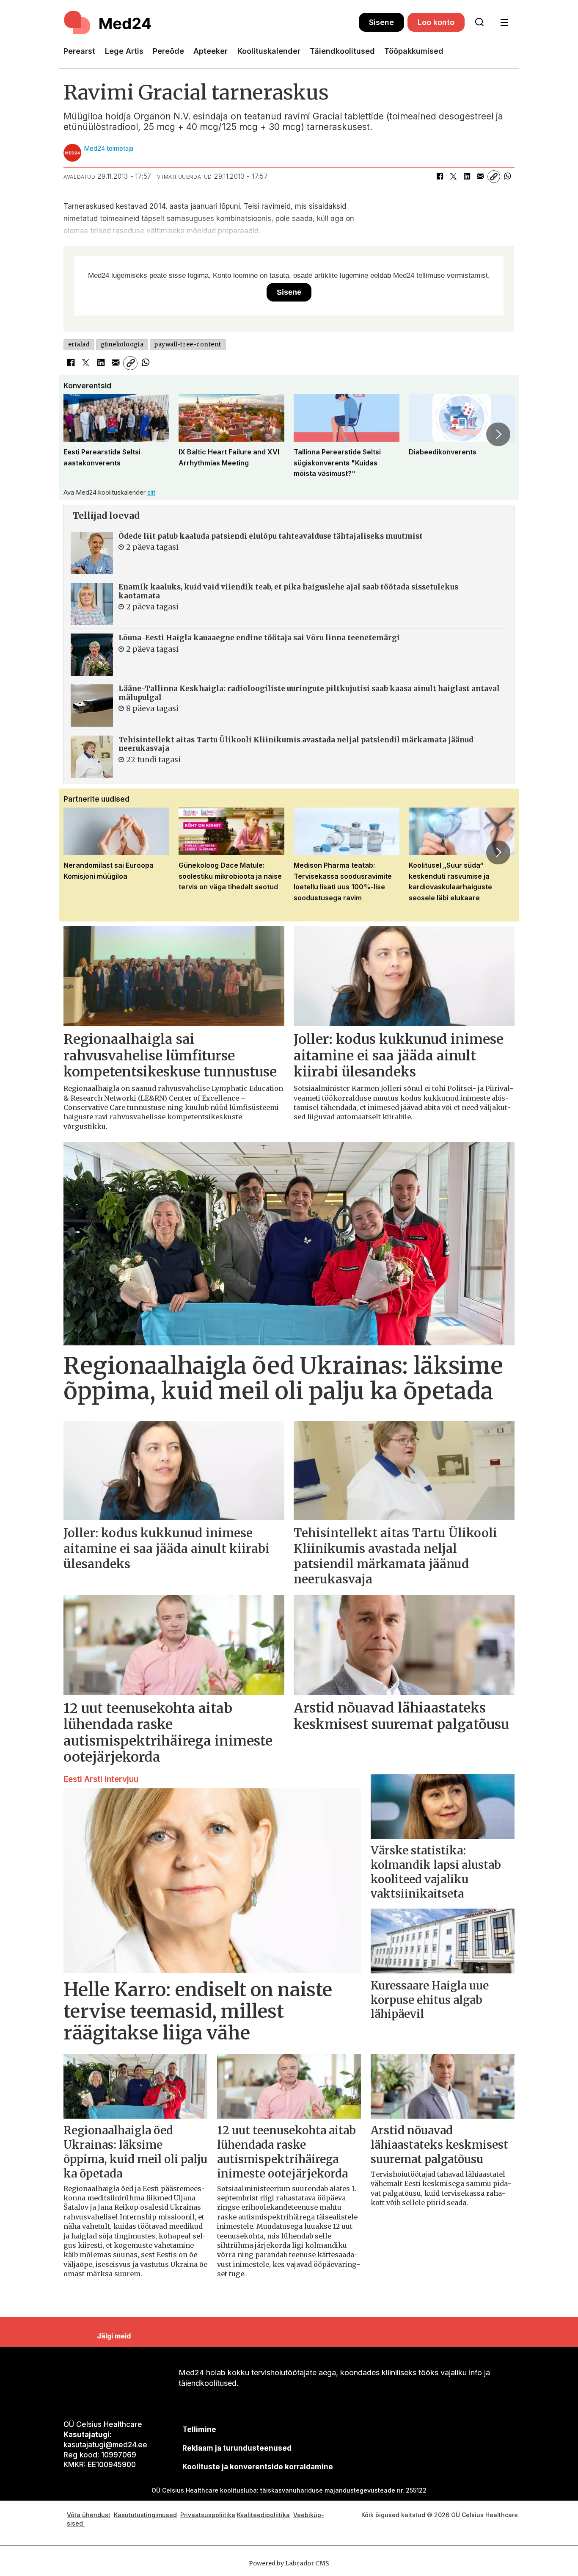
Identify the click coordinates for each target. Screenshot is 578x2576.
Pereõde (168, 51)
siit (151, 492)
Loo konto (436, 22)
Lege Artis (124, 51)
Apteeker (211, 51)
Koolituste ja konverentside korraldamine (258, 2467)
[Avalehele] (211, 22)
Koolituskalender (269, 51)
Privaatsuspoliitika (208, 2515)
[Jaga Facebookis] (440, 177)
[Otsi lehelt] (479, 22)
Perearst (79, 51)
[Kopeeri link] (494, 177)
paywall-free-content (188, 344)
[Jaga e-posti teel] (480, 177)
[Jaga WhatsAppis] (507, 177)
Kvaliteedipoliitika (263, 2515)
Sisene (381, 22)
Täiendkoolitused (342, 51)
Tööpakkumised (414, 51)
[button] (80, 434)
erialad (79, 344)
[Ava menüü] (504, 23)
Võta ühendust (89, 2515)
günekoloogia (122, 344)
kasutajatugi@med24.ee (105, 2445)
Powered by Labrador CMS (289, 2563)
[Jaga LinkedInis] (467, 177)
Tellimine (199, 2429)
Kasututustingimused (145, 2515)
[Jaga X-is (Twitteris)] (453, 177)
